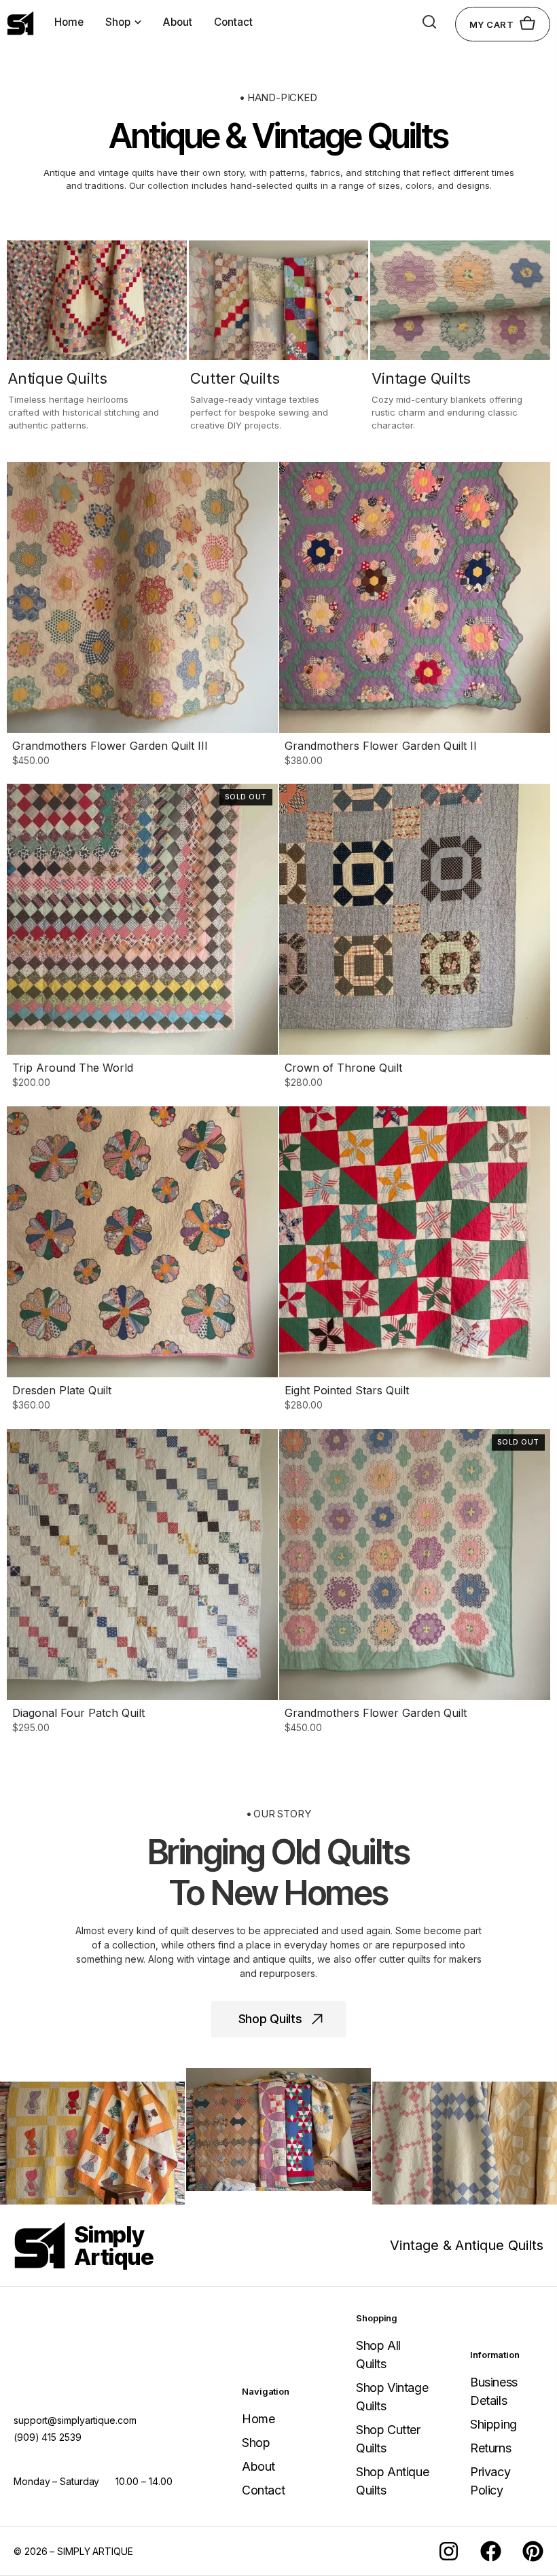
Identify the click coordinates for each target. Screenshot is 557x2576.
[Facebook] (491, 2551)
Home (69, 22)
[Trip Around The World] (142, 938)
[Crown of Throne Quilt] (415, 938)
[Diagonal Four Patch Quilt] (142, 1583)
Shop (118, 22)
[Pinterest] (533, 2551)
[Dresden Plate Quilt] (142, 1261)
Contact (233, 22)
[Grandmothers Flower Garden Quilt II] (415, 616)
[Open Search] (429, 22)
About (178, 22)
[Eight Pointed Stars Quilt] (415, 1261)
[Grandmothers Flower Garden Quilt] (415, 1583)
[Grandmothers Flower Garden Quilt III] (142, 616)
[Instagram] (449, 2551)
